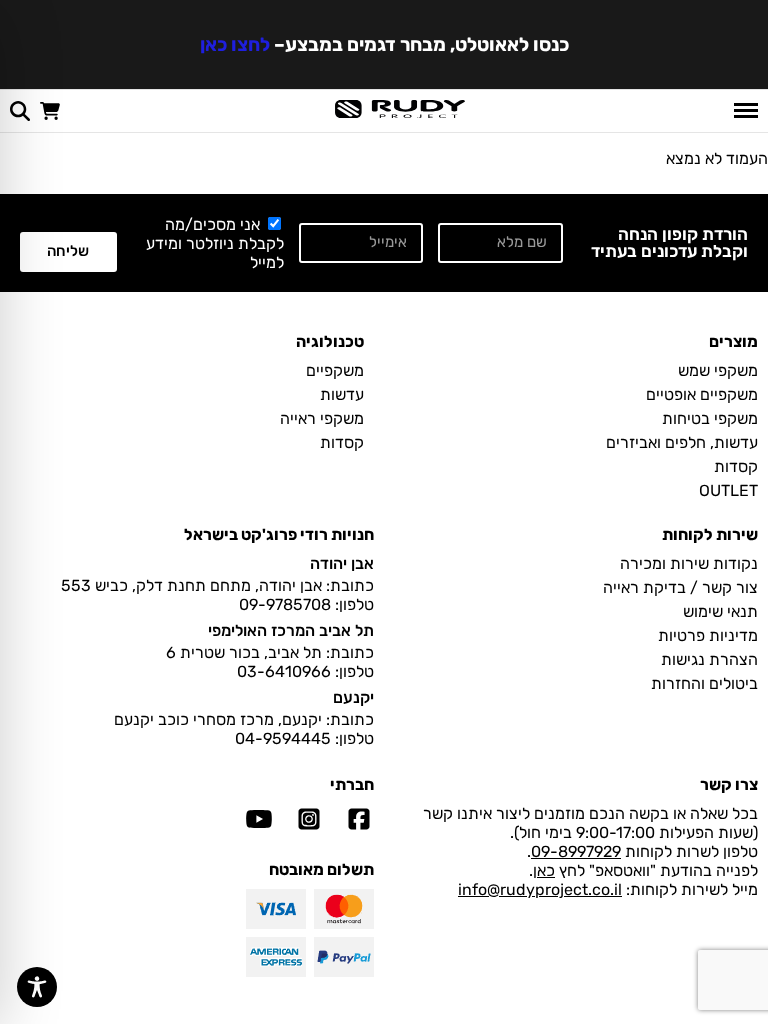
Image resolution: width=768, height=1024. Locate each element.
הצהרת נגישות (709, 659)
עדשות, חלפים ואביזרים (682, 442)
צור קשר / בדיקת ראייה (680, 587)
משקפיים (335, 370)
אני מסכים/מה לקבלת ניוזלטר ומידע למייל (215, 243)
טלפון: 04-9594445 (304, 738)
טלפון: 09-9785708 (306, 604)
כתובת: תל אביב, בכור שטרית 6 (270, 652)
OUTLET (728, 490)
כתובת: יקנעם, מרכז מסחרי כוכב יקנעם (244, 719)
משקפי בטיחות (710, 418)
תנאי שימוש (720, 611)
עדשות (342, 394)
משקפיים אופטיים (702, 394)
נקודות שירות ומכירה (689, 563)
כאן (544, 870)
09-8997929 (576, 851)
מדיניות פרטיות (708, 635)
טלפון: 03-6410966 (305, 671)
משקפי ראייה (322, 418)
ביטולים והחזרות (704, 683)
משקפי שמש (718, 370)
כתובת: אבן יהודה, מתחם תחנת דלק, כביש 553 (217, 585)
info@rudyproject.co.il (540, 889)
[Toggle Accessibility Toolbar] (37, 987)
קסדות (736, 466)
